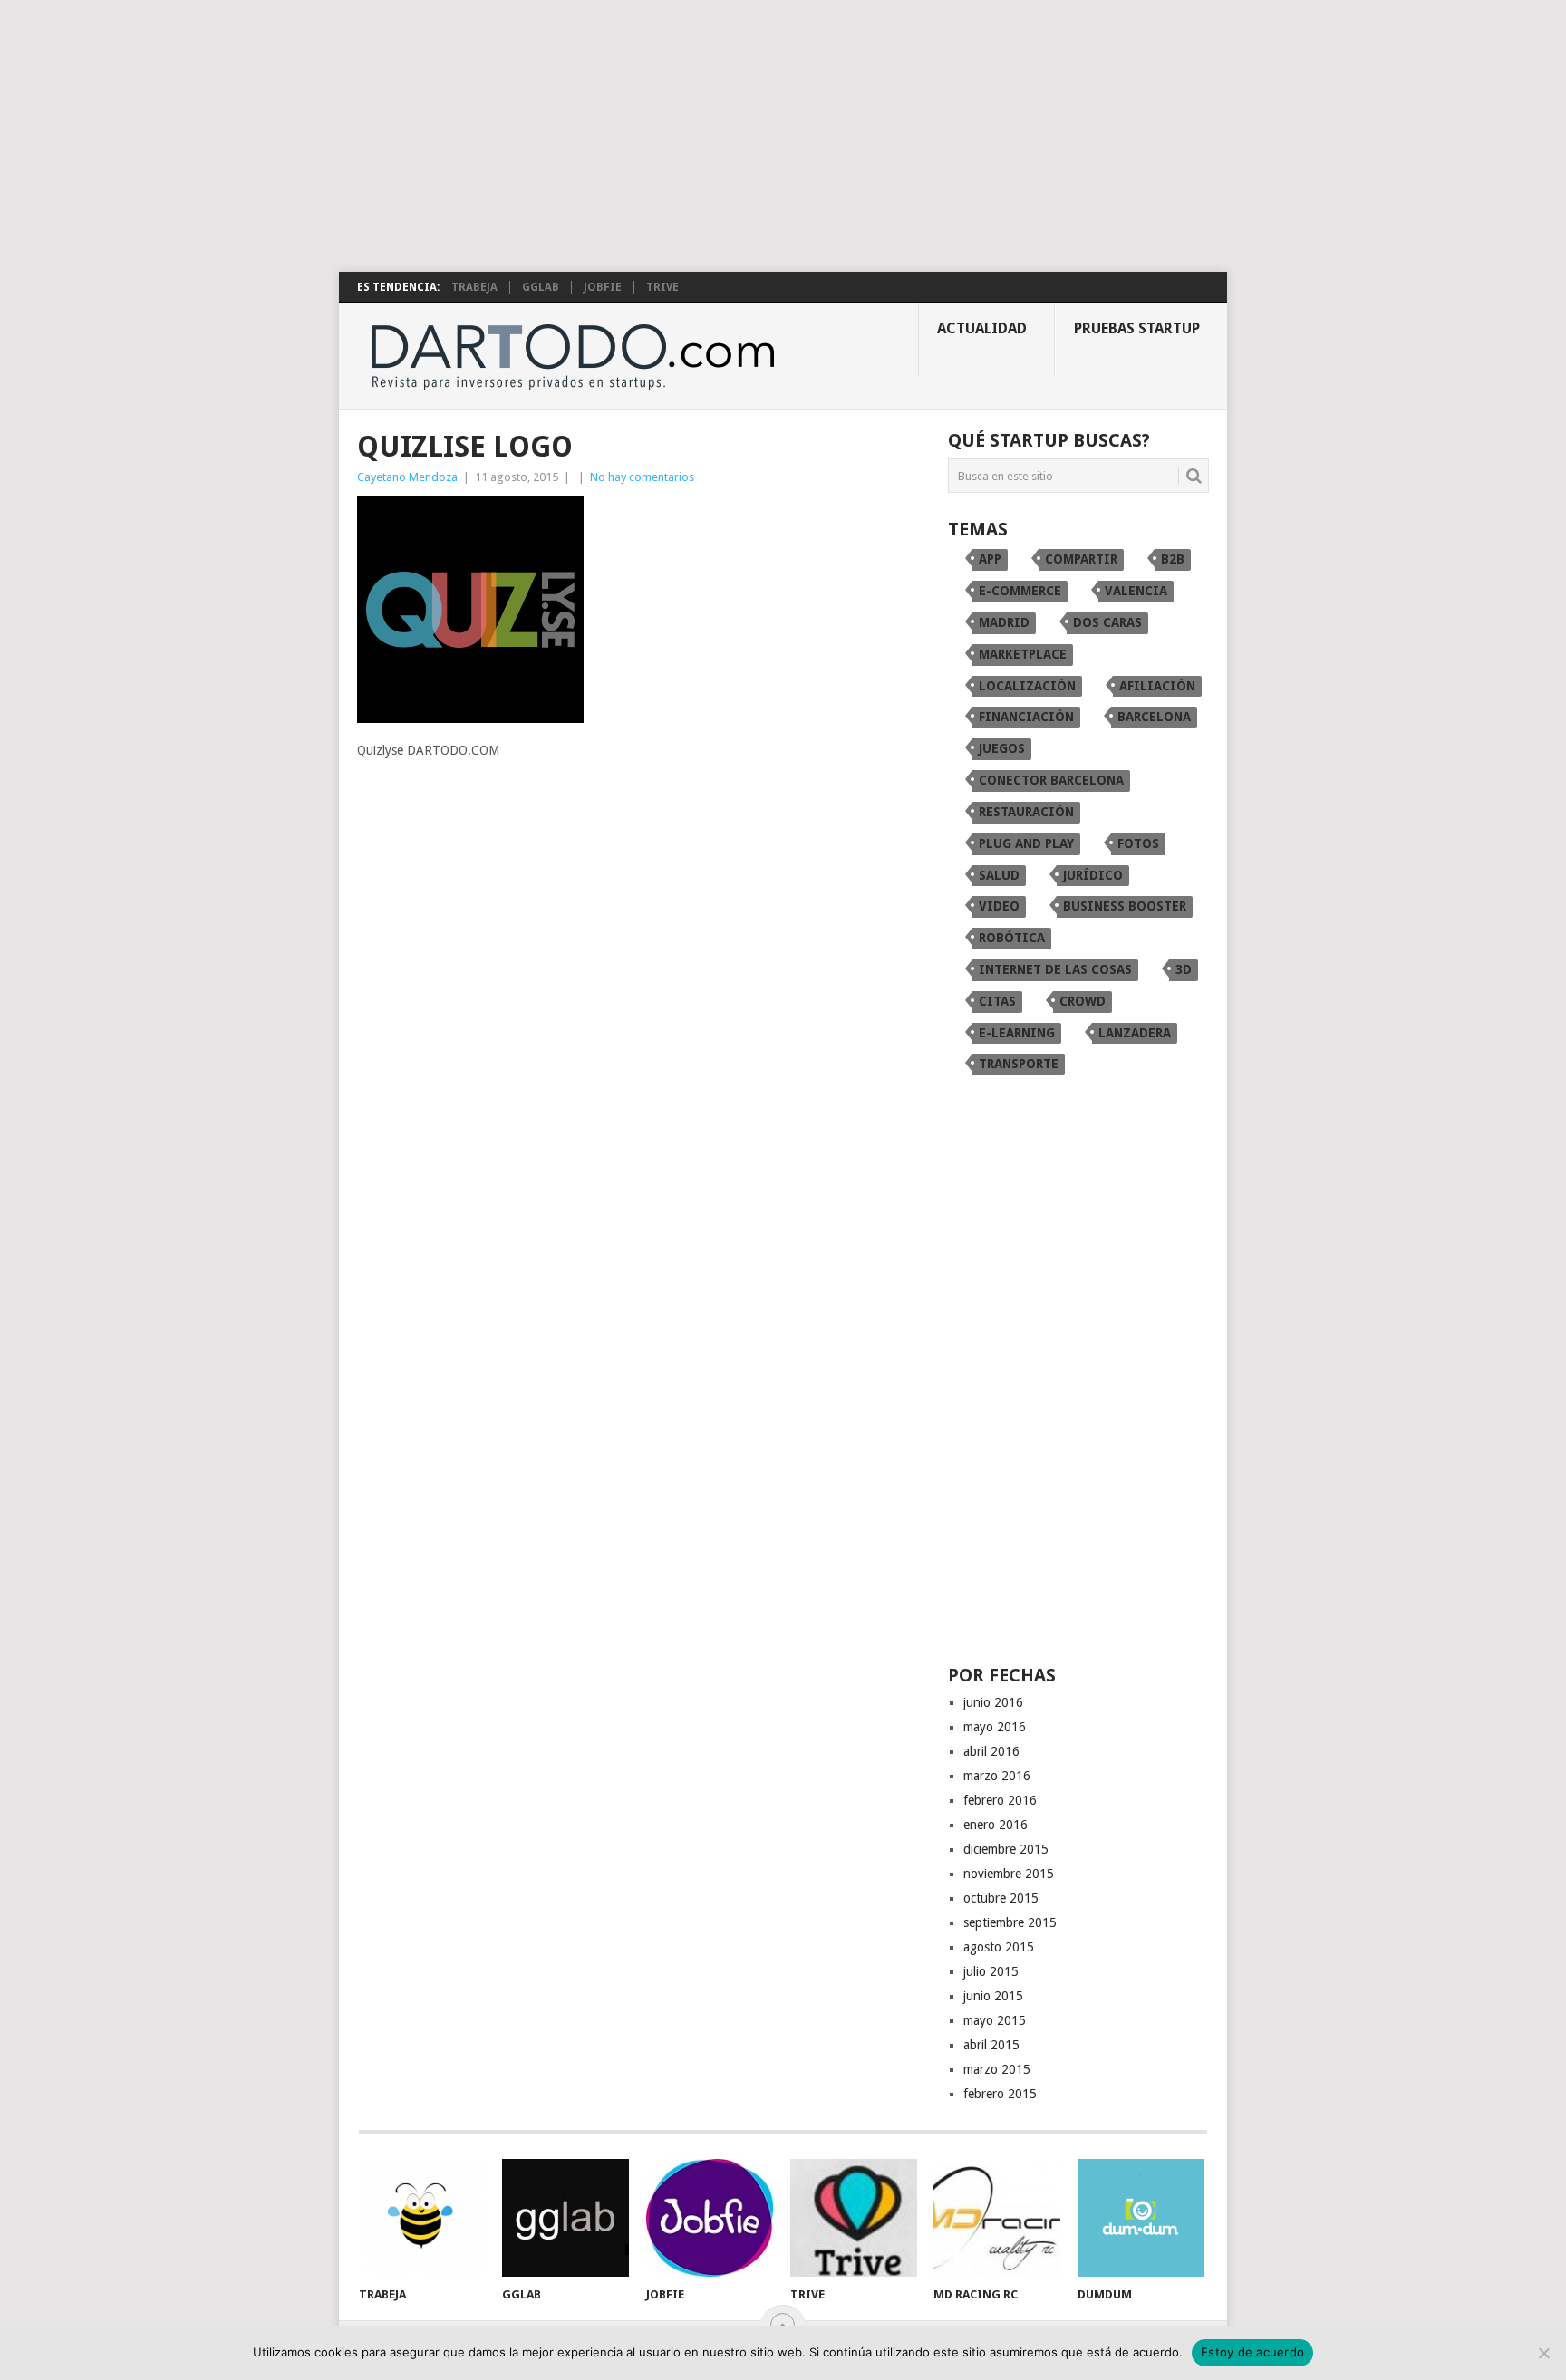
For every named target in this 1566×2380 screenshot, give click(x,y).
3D (1184, 969)
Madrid (1004, 622)
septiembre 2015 (1010, 1922)
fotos (1138, 843)
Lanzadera (1135, 1033)
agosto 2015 (999, 1947)
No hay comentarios (642, 477)
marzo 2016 (997, 1776)
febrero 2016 (1000, 1800)
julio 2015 (991, 1971)
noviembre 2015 (1009, 1874)
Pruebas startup (1137, 328)
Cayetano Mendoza (407, 477)
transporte (1019, 1064)
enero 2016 (996, 1825)
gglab (541, 287)
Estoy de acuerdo (1252, 2352)
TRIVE (662, 287)
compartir (1081, 559)
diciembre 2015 (1006, 1849)
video (999, 906)
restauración (1026, 812)
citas (997, 1001)
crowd (1083, 1001)
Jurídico (1093, 875)
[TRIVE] (854, 2218)
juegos (1002, 748)
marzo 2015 (997, 2069)
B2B (1173, 559)
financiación (1026, 717)
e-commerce (1020, 591)
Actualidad (982, 328)
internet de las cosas (1055, 969)
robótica (1012, 938)
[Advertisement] (783, 136)
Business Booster (1125, 906)
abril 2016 (991, 1751)
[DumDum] (1141, 2218)
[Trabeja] (422, 2218)
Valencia (1136, 591)
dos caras (1107, 622)
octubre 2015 (1001, 1898)
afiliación (1157, 686)
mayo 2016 (995, 1727)
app (990, 559)
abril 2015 (991, 2045)
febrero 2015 (1000, 2094)
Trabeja (474, 287)
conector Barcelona (1051, 780)
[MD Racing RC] (997, 2218)
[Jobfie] (710, 2218)
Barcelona (1154, 717)
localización (1027, 686)
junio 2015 (993, 1996)
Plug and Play (1026, 843)
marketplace (1023, 654)
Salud (999, 875)
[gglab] (565, 2218)
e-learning (1017, 1033)
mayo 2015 (995, 2020)
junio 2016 (993, 1702)
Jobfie (603, 287)
